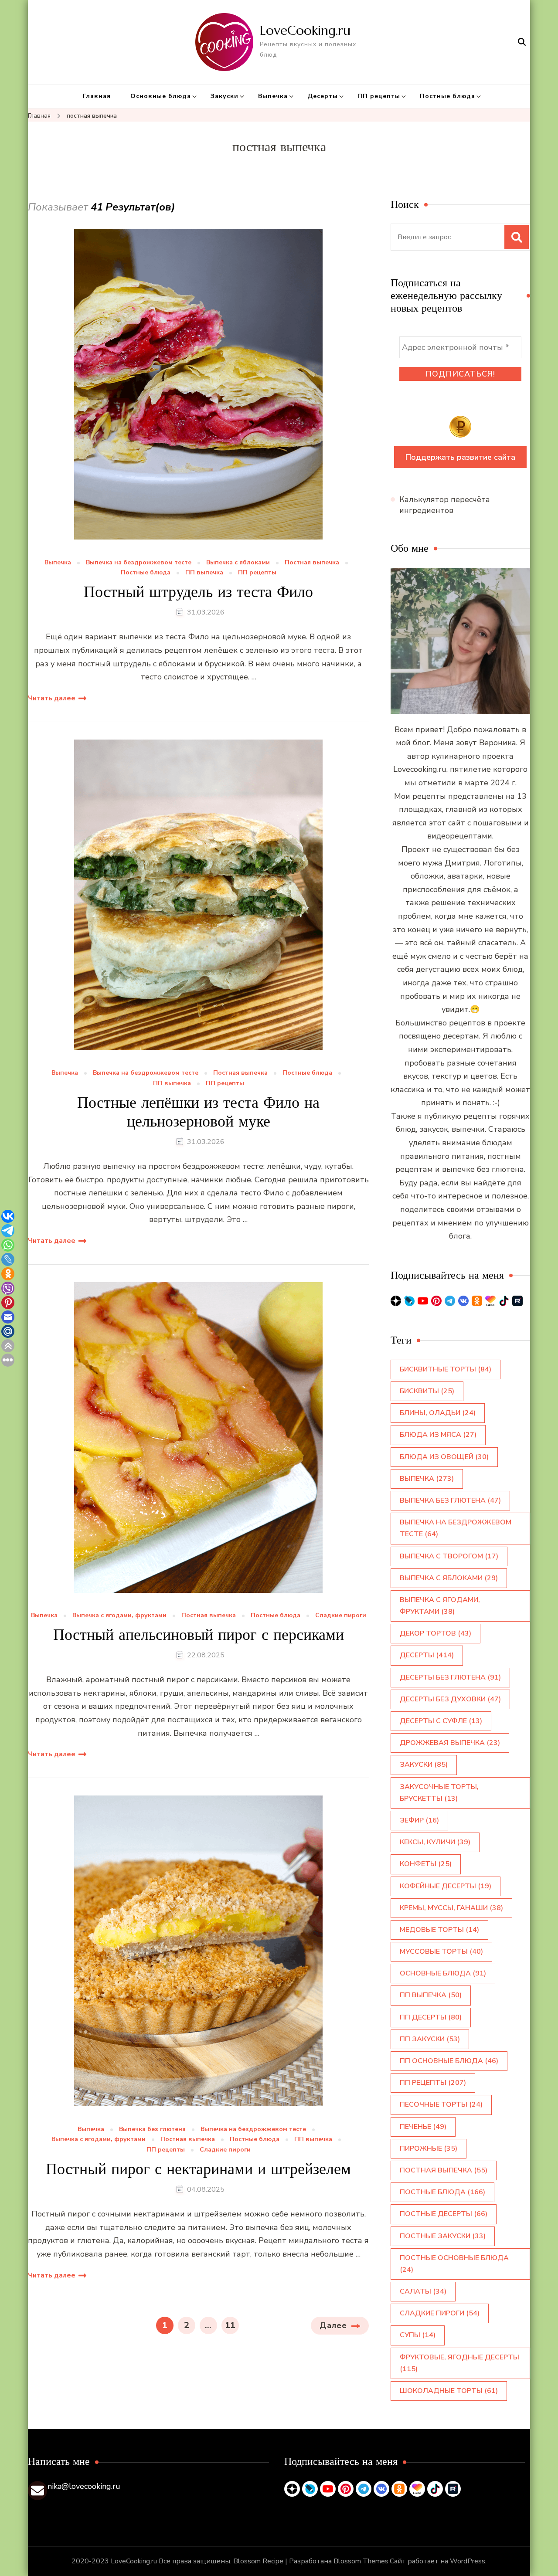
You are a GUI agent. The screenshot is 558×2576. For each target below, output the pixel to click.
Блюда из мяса (438, 1435)
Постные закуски (443, 2236)
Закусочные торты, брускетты (439, 1793)
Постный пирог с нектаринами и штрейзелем (198, 2169)
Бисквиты (427, 1391)
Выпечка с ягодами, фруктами (119, 1616)
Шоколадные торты (449, 2391)
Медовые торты (439, 1930)
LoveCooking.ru (305, 30)
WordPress (468, 2561)
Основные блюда (161, 96)
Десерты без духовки (450, 1699)
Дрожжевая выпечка (450, 1743)
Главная (97, 96)
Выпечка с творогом (449, 1556)
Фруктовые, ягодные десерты (459, 2363)
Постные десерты (444, 2214)
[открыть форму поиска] (522, 42)
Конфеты (426, 1864)
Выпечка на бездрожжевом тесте (139, 563)
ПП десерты (431, 2017)
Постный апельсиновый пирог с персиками (199, 1634)
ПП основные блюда (449, 2061)
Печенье (423, 2127)
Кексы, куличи (435, 1842)
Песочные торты (441, 2104)
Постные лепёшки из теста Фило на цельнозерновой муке (198, 1112)
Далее (333, 2325)
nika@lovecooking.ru (84, 2486)
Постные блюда (447, 96)
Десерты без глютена (450, 1677)
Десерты (323, 96)
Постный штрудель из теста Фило (198, 592)
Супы (418, 2335)
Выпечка (273, 96)
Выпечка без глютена (152, 2130)
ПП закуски (430, 2039)
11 (232, 2325)
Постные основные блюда (454, 2264)
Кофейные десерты (446, 1886)
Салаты (423, 2291)
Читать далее (52, 698)
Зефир (419, 1820)
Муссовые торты (441, 1952)
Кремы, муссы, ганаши (451, 1908)
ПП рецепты (379, 96)
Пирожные (429, 2148)
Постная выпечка (312, 563)
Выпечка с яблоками (238, 563)
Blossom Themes (361, 2561)
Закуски (225, 96)
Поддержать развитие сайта (460, 457)
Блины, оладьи (438, 1413)
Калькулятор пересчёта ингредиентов (445, 505)
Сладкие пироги (341, 1616)
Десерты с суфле (441, 1721)
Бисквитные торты (446, 1369)
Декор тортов (436, 1633)
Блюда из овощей (444, 1457)
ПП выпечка (204, 573)
